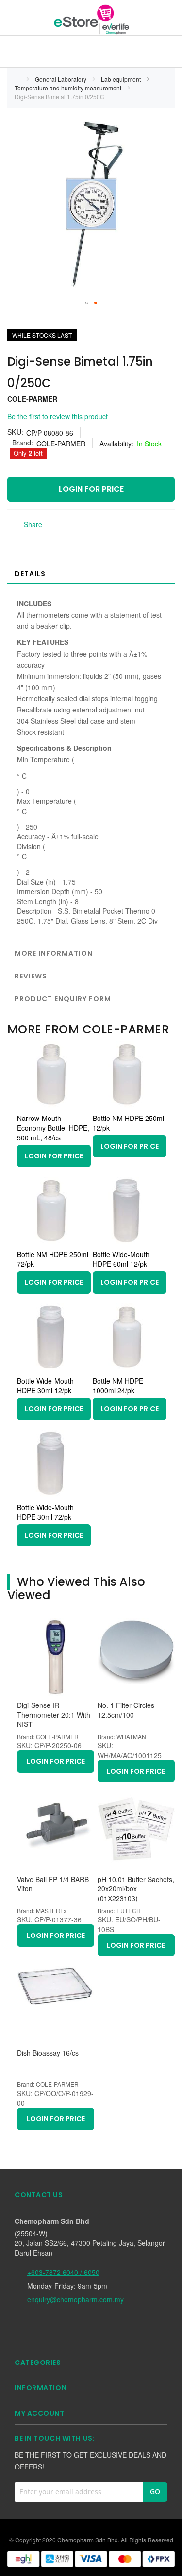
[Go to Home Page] (17, 79)
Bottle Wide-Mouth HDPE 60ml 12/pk (121, 1259)
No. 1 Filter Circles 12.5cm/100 (126, 1710)
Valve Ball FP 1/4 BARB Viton (53, 1884)
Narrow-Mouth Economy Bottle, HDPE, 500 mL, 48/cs (53, 1128)
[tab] (91, 573)
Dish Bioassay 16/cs (48, 2053)
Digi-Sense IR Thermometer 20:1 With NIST (54, 1715)
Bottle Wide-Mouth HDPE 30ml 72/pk (45, 1512)
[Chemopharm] (91, 19)
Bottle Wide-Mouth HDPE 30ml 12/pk (45, 1386)
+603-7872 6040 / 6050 (63, 2272)
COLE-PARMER (32, 399)
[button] (87, 303)
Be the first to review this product (58, 416)
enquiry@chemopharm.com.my (75, 2299)
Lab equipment (122, 79)
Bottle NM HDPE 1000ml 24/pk (118, 1386)
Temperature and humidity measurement (69, 88)
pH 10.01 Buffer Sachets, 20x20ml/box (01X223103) (136, 1889)
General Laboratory (61, 79)
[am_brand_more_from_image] (51, 1106)
